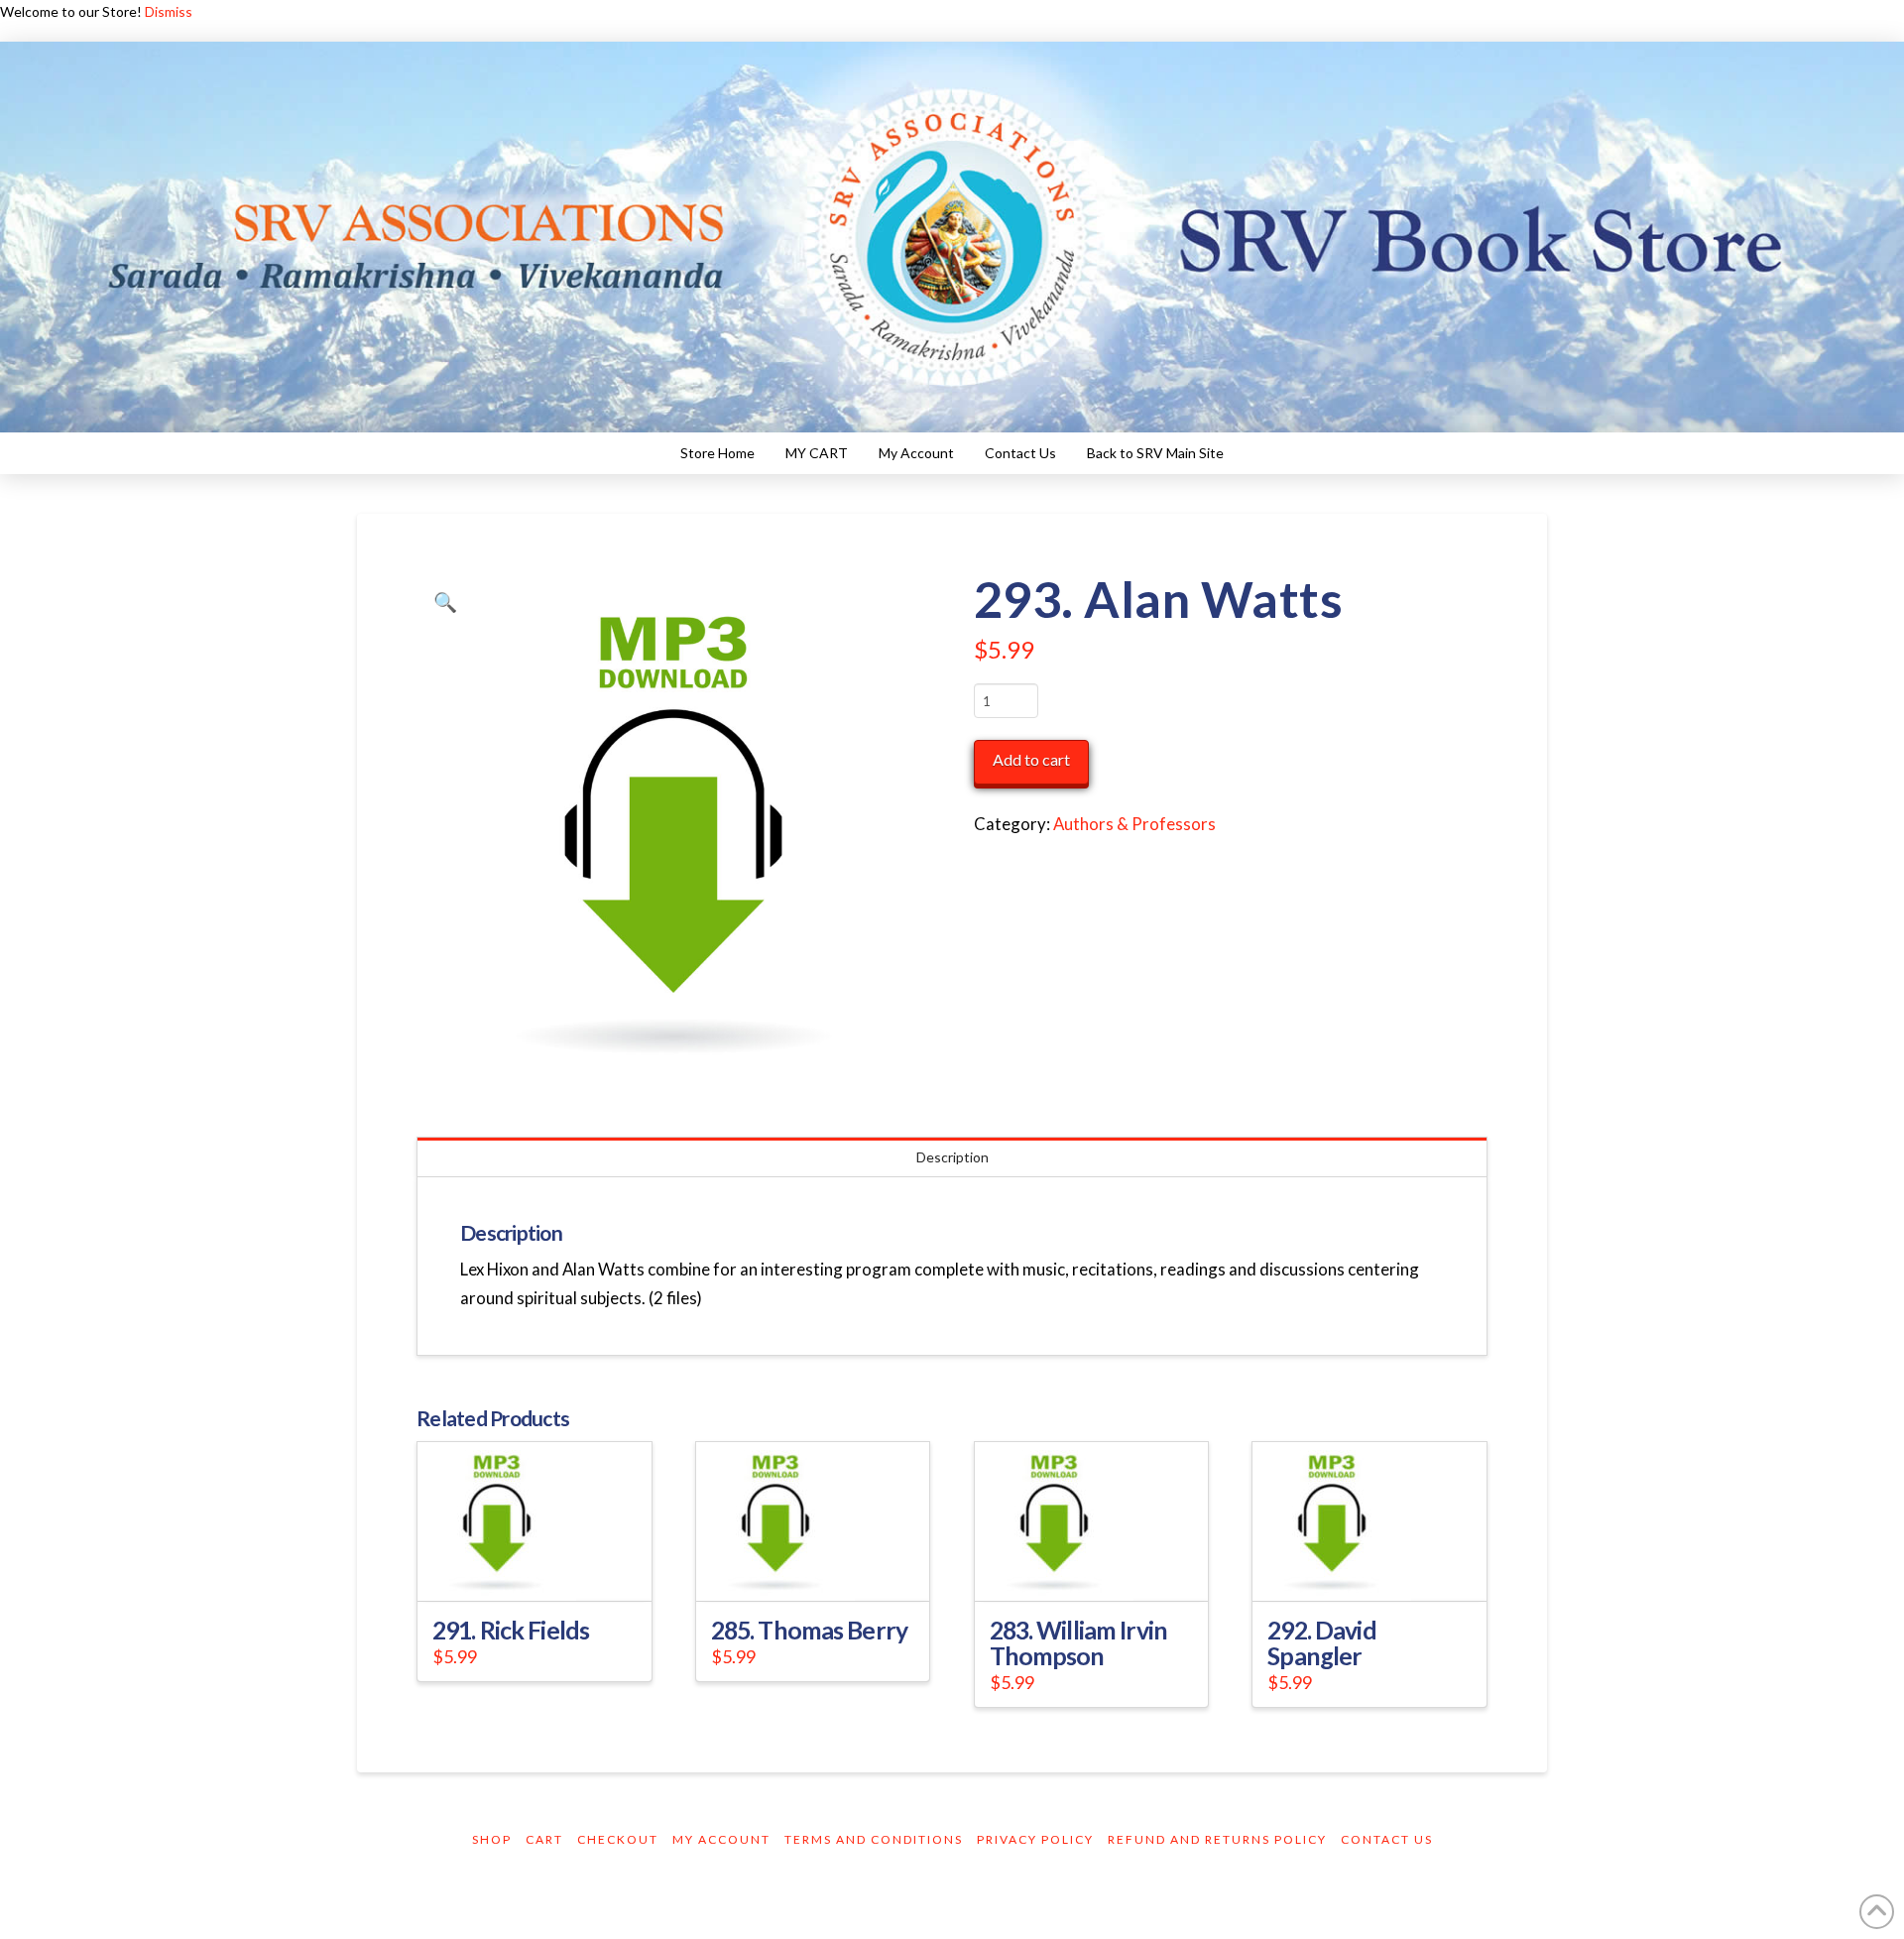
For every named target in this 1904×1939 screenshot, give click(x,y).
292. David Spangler (1321, 1642)
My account (721, 1839)
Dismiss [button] (169, 11)
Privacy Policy (1035, 1839)
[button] (445, 602)
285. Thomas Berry (809, 1630)
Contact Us (1387, 1839)
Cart (544, 1839)
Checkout (618, 1839)
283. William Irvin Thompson (1078, 1642)
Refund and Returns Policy (1217, 1839)
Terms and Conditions (874, 1839)
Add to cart (1031, 759)
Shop (492, 1839)
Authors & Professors (1134, 824)
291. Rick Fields (511, 1630)
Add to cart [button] (542, 1568)
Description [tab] (952, 1157)
